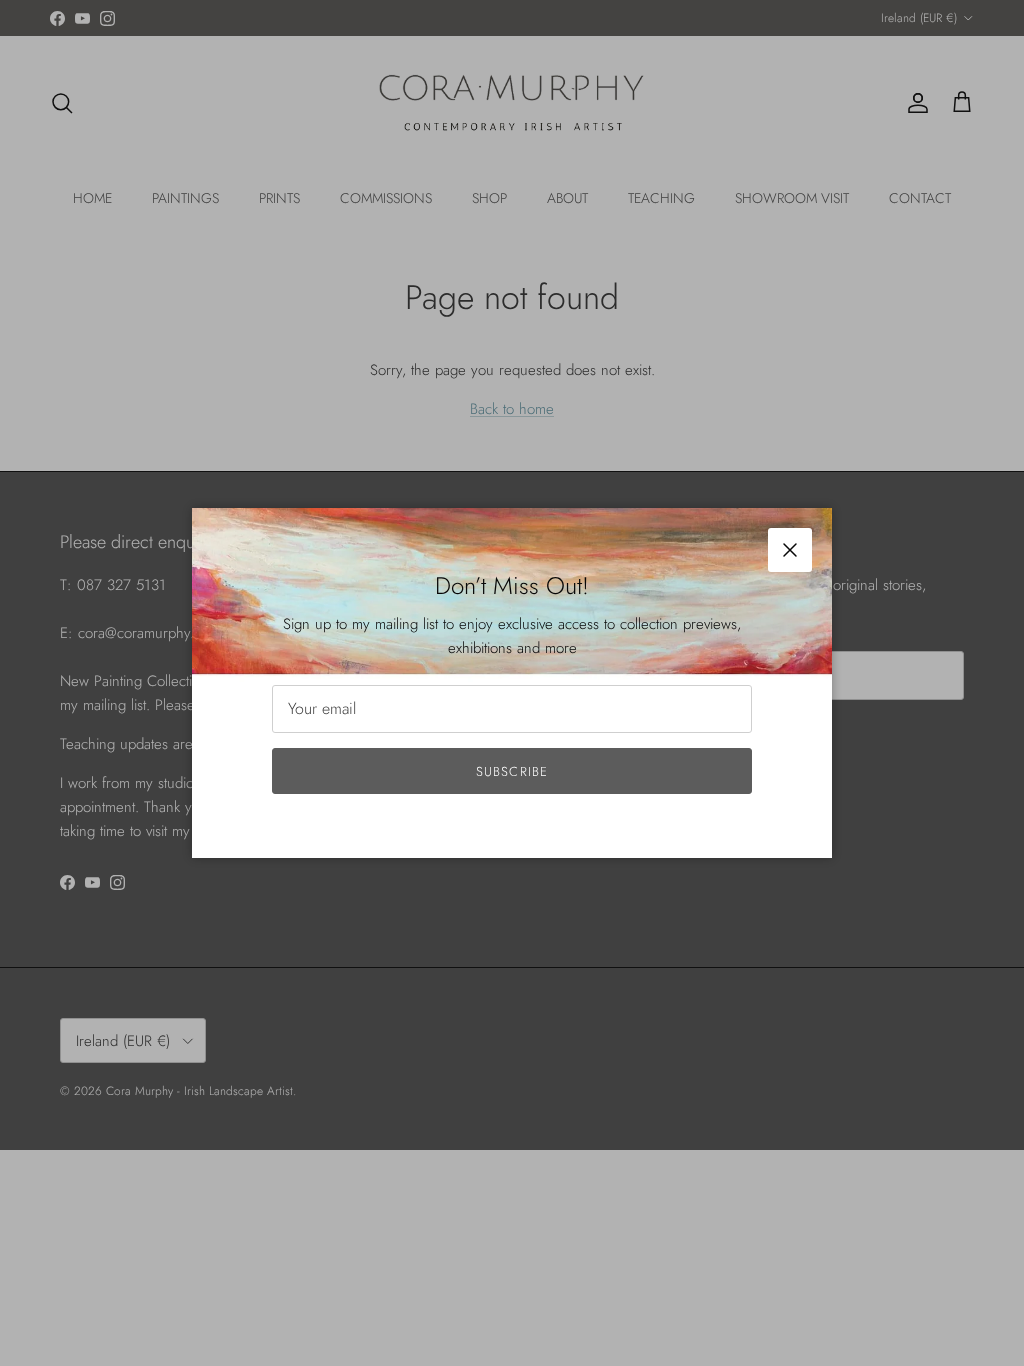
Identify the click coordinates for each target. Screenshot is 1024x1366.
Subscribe (511, 771)
